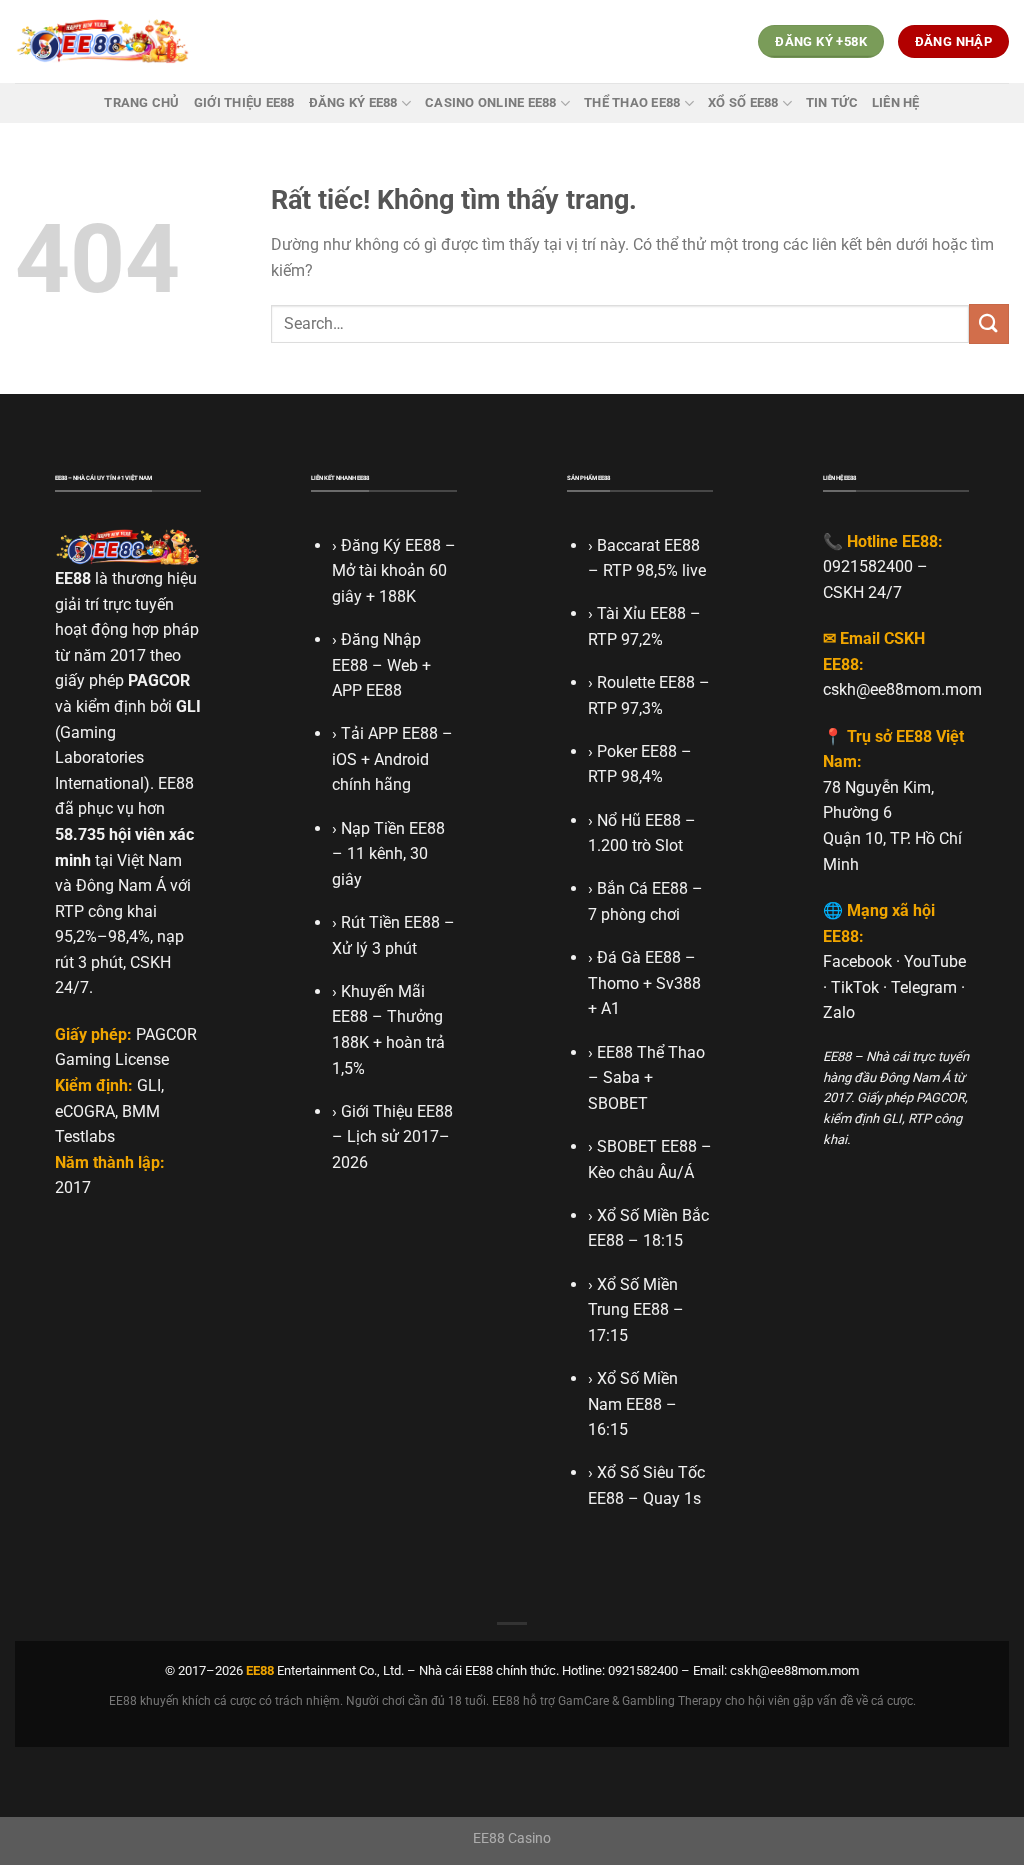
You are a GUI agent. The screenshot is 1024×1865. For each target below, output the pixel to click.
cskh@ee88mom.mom (902, 689)
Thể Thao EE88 (632, 102)
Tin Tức (832, 102)
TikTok (855, 987)
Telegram (924, 987)
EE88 (73, 578)
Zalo (839, 1012)
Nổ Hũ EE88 (639, 820)
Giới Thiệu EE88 (397, 1111)
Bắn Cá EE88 (642, 888)
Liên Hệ (896, 102)
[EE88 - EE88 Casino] (103, 41)
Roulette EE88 (646, 682)
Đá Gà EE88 (639, 957)
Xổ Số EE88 (743, 102)
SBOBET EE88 (647, 1146)
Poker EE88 (637, 751)
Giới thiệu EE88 (244, 102)
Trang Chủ (141, 102)
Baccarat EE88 (648, 545)
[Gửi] (989, 323)
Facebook (857, 961)
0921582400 (868, 566)
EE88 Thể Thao (651, 1052)
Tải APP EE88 (389, 733)
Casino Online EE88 (491, 102)
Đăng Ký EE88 (391, 545)
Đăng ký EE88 (353, 102)
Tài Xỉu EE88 (641, 613)
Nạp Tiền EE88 (393, 828)
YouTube (935, 961)
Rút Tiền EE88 (390, 922)
